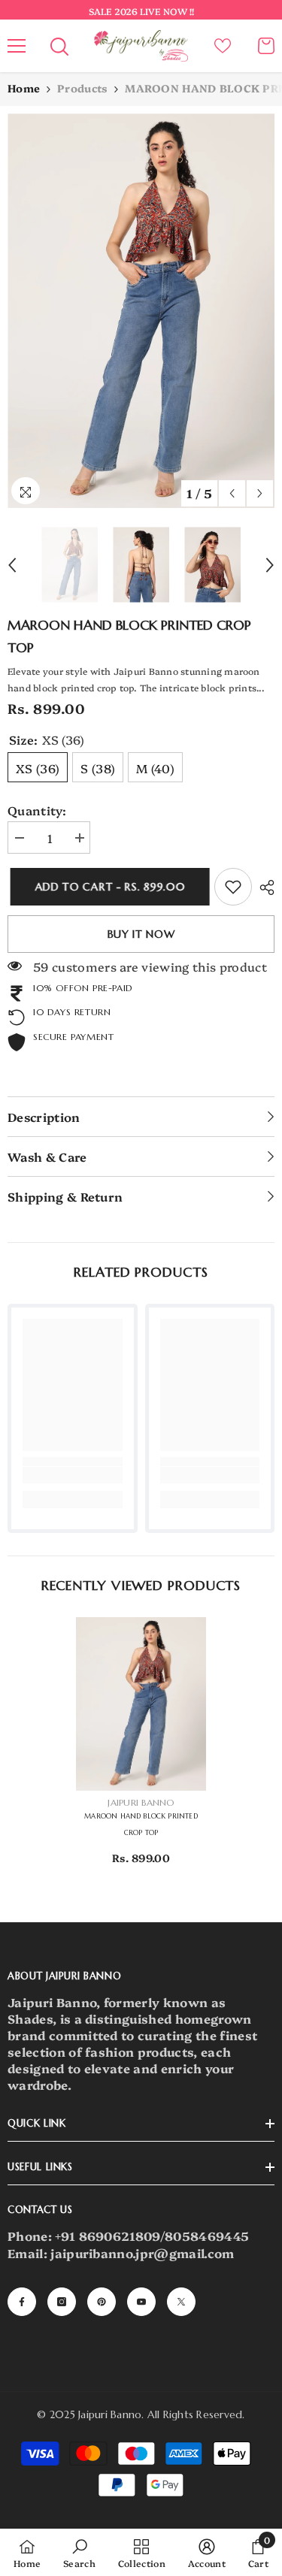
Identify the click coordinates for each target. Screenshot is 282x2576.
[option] (141, 311)
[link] (233, 887)
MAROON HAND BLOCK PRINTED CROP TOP (141, 1825)
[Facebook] (22, 2302)
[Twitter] (181, 2302)
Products (82, 88)
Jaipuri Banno (141, 1802)
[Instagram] (62, 2302)
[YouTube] (141, 2302)
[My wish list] (223, 46)
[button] (232, 493)
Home (24, 88)
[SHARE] (263, 887)
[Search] (59, 47)
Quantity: (37, 810)
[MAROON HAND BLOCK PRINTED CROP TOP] (141, 1704)
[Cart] (266, 46)
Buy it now (141, 934)
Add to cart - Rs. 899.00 (108, 887)
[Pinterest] (102, 2302)
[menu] (17, 46)
